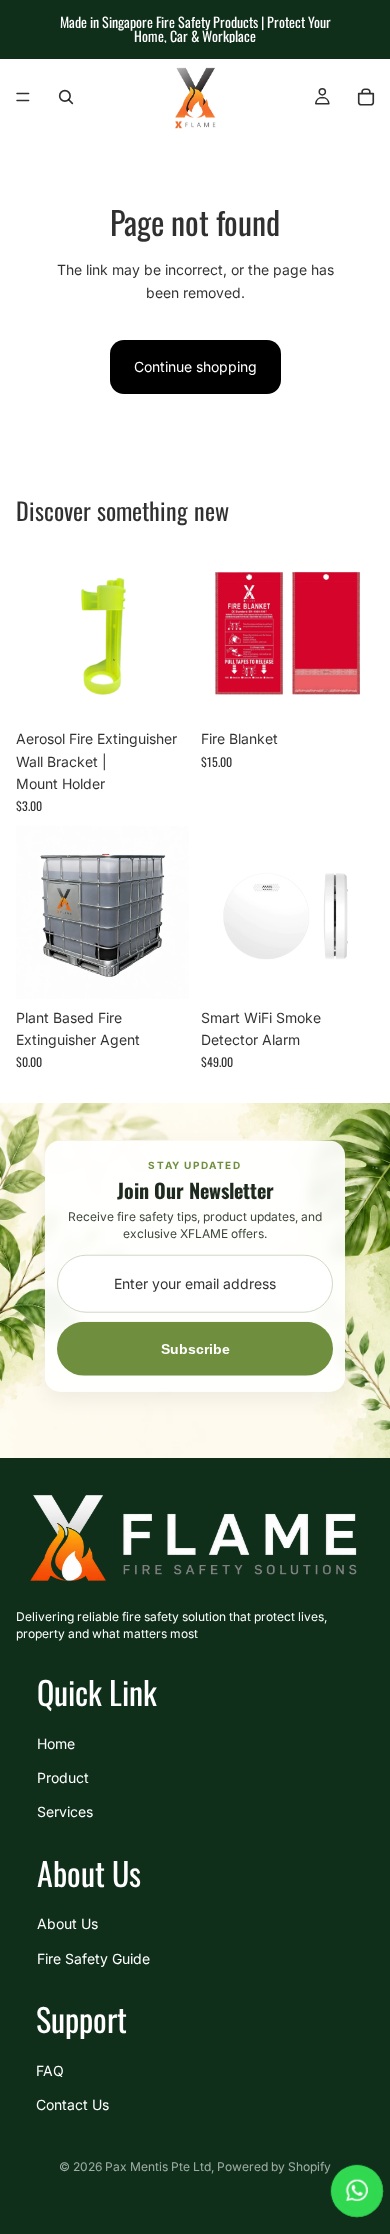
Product (63, 1777)
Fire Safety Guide (93, 1957)
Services (65, 1811)
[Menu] (23, 97)
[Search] (66, 97)
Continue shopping (195, 366)
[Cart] (366, 97)
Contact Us (72, 2104)
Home (56, 1742)
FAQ (50, 2069)
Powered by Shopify (274, 2166)
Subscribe (195, 1349)
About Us (67, 1923)
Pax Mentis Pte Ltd (158, 2166)
